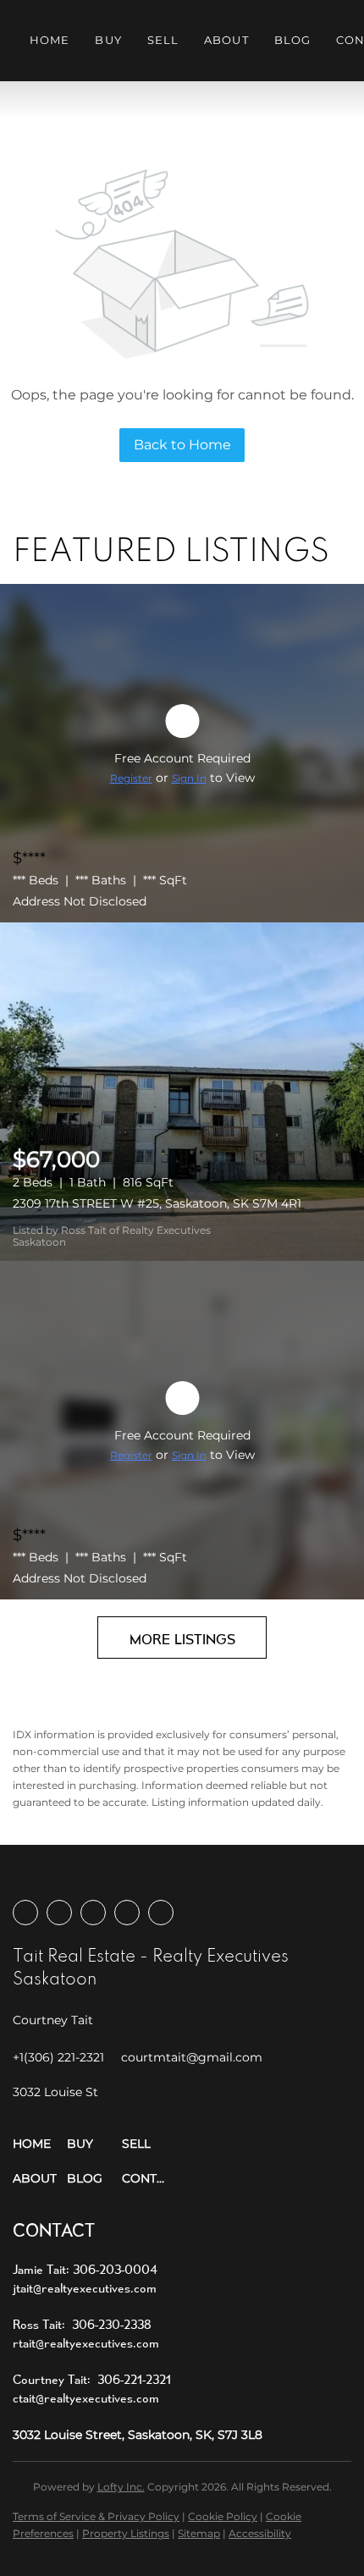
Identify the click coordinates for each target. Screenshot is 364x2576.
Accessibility (260, 2533)
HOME (50, 40)
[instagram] (93, 1913)
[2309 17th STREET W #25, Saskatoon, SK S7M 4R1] (182, 1092)
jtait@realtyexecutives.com (85, 2288)
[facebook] (25, 1913)
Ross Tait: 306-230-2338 (82, 2324)
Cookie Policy (223, 2516)
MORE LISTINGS (182, 1639)
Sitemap (199, 2533)
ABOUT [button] (226, 40)
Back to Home (182, 445)
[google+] (161, 1913)
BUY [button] (108, 40)
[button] (40, 2144)
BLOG (292, 40)
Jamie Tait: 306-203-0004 (85, 2269)
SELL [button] (163, 40)
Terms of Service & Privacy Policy (96, 2516)
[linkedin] (59, 1913)
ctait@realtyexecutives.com (86, 2398)
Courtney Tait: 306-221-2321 (92, 2379)
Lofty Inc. (121, 2487)
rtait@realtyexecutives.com (86, 2343)
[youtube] (127, 1913)
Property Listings (126, 2533)
